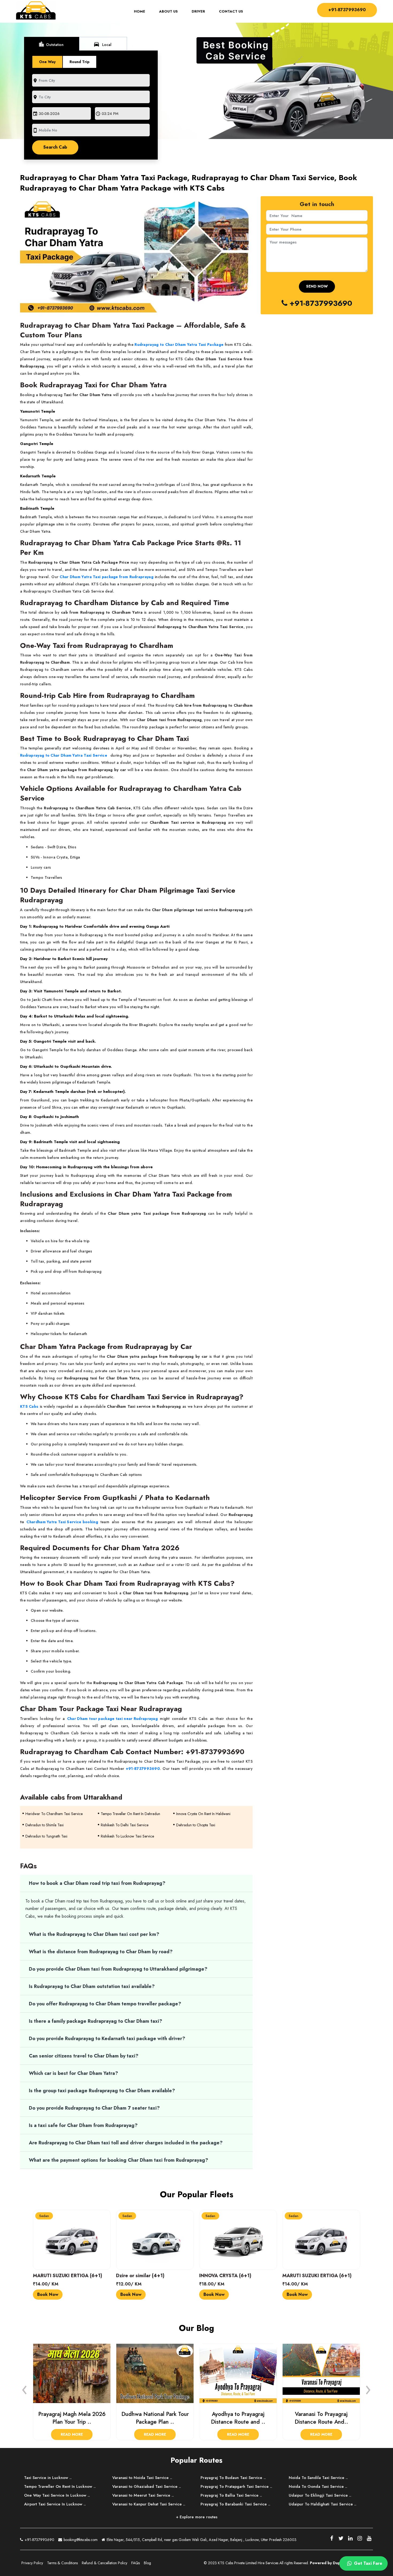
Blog (147, 2563)
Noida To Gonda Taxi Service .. (318, 2486)
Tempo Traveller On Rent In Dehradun (130, 1814)
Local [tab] (102, 44)
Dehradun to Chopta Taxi (196, 1825)
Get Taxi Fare (367, 2563)
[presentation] (25, 2388)
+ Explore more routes (197, 2517)
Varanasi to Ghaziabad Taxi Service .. (147, 2486)
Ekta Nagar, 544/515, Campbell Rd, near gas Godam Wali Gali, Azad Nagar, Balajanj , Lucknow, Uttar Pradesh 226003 (201, 2540)
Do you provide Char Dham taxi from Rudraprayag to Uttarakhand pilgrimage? (118, 1969)
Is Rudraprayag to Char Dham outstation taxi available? (92, 1986)
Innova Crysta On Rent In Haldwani (203, 1814)
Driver (198, 11)
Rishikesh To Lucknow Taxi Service (127, 1836)
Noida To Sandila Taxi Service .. (318, 2478)
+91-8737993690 (347, 10)
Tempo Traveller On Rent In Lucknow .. (60, 2486)
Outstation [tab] (51, 44)
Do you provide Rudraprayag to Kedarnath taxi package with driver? (107, 2039)
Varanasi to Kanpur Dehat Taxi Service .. (149, 2504)
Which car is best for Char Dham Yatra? (74, 2073)
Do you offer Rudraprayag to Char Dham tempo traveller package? (105, 2004)
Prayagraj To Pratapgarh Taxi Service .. (236, 2486)
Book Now (48, 2294)
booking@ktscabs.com (80, 2540)
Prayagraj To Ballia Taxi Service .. (231, 2495)
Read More (72, 2434)
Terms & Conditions (62, 2563)
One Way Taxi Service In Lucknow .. (57, 2495)
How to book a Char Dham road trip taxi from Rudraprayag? (97, 1883)
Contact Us (231, 11)
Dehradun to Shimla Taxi (45, 1825)
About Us (168, 11)
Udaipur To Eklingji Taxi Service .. (320, 2495)
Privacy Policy (32, 2563)
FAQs (136, 2563)
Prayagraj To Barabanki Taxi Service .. (235, 2504)
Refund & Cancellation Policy (105, 2563)
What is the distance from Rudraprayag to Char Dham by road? (101, 1952)
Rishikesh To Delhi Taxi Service (125, 1825)
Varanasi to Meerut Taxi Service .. (143, 2495)
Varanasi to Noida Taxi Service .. (142, 2478)
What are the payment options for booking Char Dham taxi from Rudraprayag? (119, 2160)
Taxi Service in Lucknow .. (48, 2478)
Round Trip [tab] (80, 62)
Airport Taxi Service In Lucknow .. (55, 2504)
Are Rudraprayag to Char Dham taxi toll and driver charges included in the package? (126, 2143)
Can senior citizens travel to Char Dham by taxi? (84, 2056)
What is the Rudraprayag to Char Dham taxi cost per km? (94, 1934)
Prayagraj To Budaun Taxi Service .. (233, 2478)
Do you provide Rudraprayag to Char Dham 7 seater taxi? (94, 2108)
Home (143, 11)
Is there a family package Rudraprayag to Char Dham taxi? (96, 2021)
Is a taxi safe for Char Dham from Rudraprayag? (83, 2125)
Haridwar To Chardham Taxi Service (54, 1814)
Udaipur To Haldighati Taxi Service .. (323, 2504)
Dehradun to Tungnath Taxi (46, 1836)
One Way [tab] (47, 62)
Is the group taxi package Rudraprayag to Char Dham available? (102, 2091)
